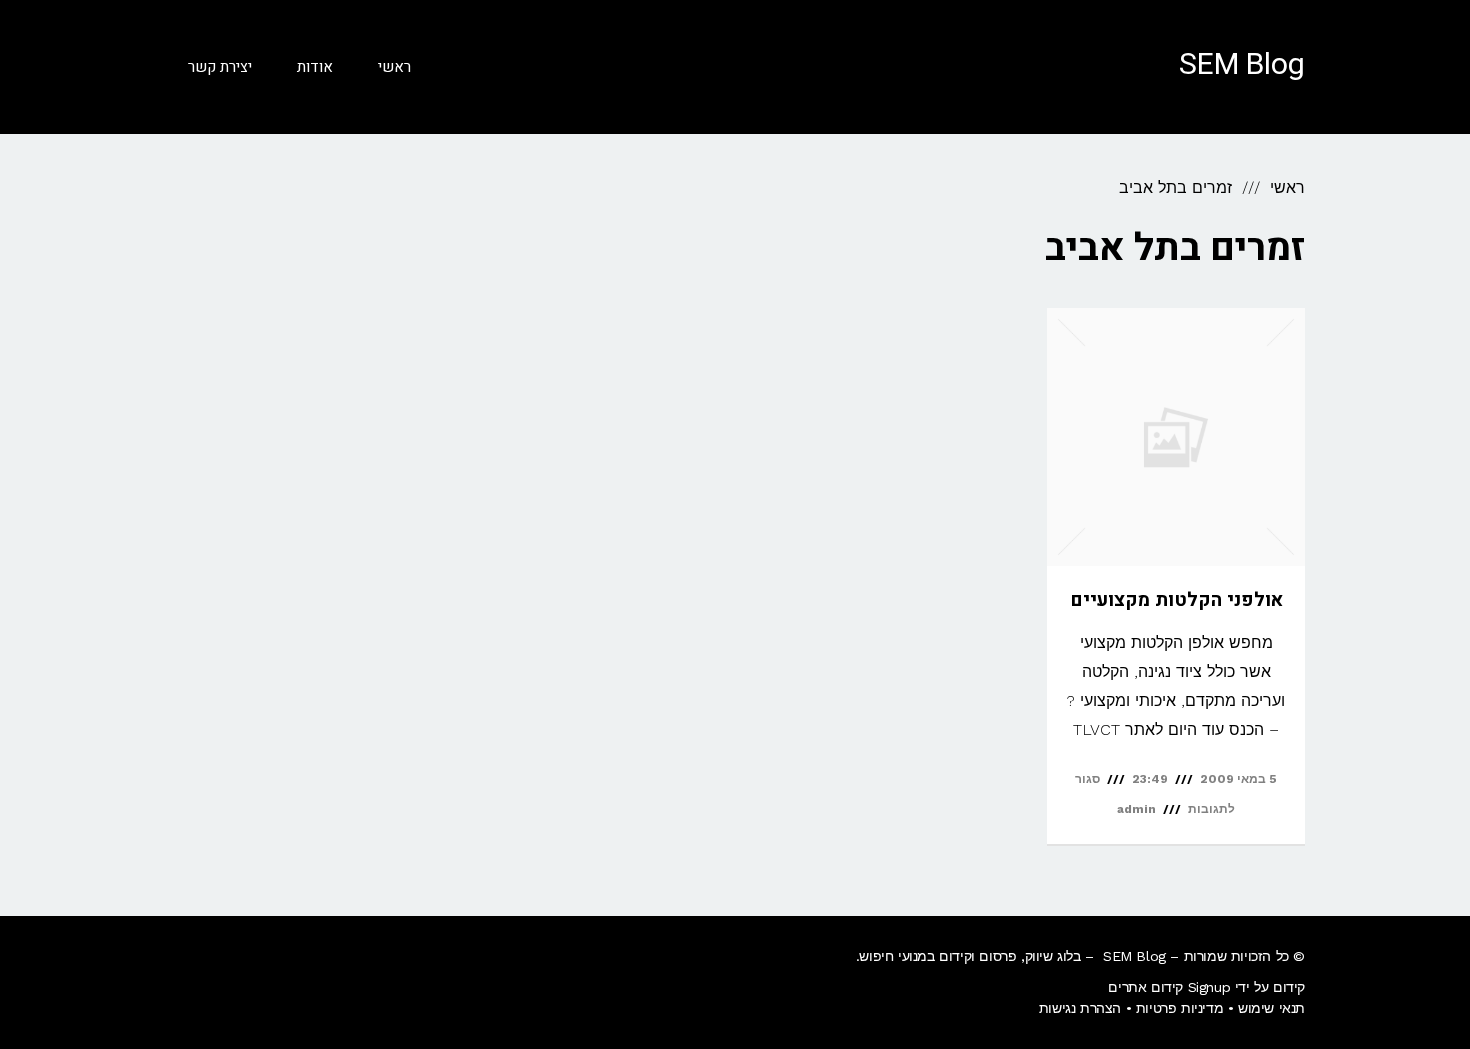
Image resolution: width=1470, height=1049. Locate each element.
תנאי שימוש (1271, 1008)
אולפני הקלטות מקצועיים (1176, 600)
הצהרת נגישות (1080, 1008)
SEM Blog (1242, 65)
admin (1136, 809)
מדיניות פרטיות (1179, 1008)
